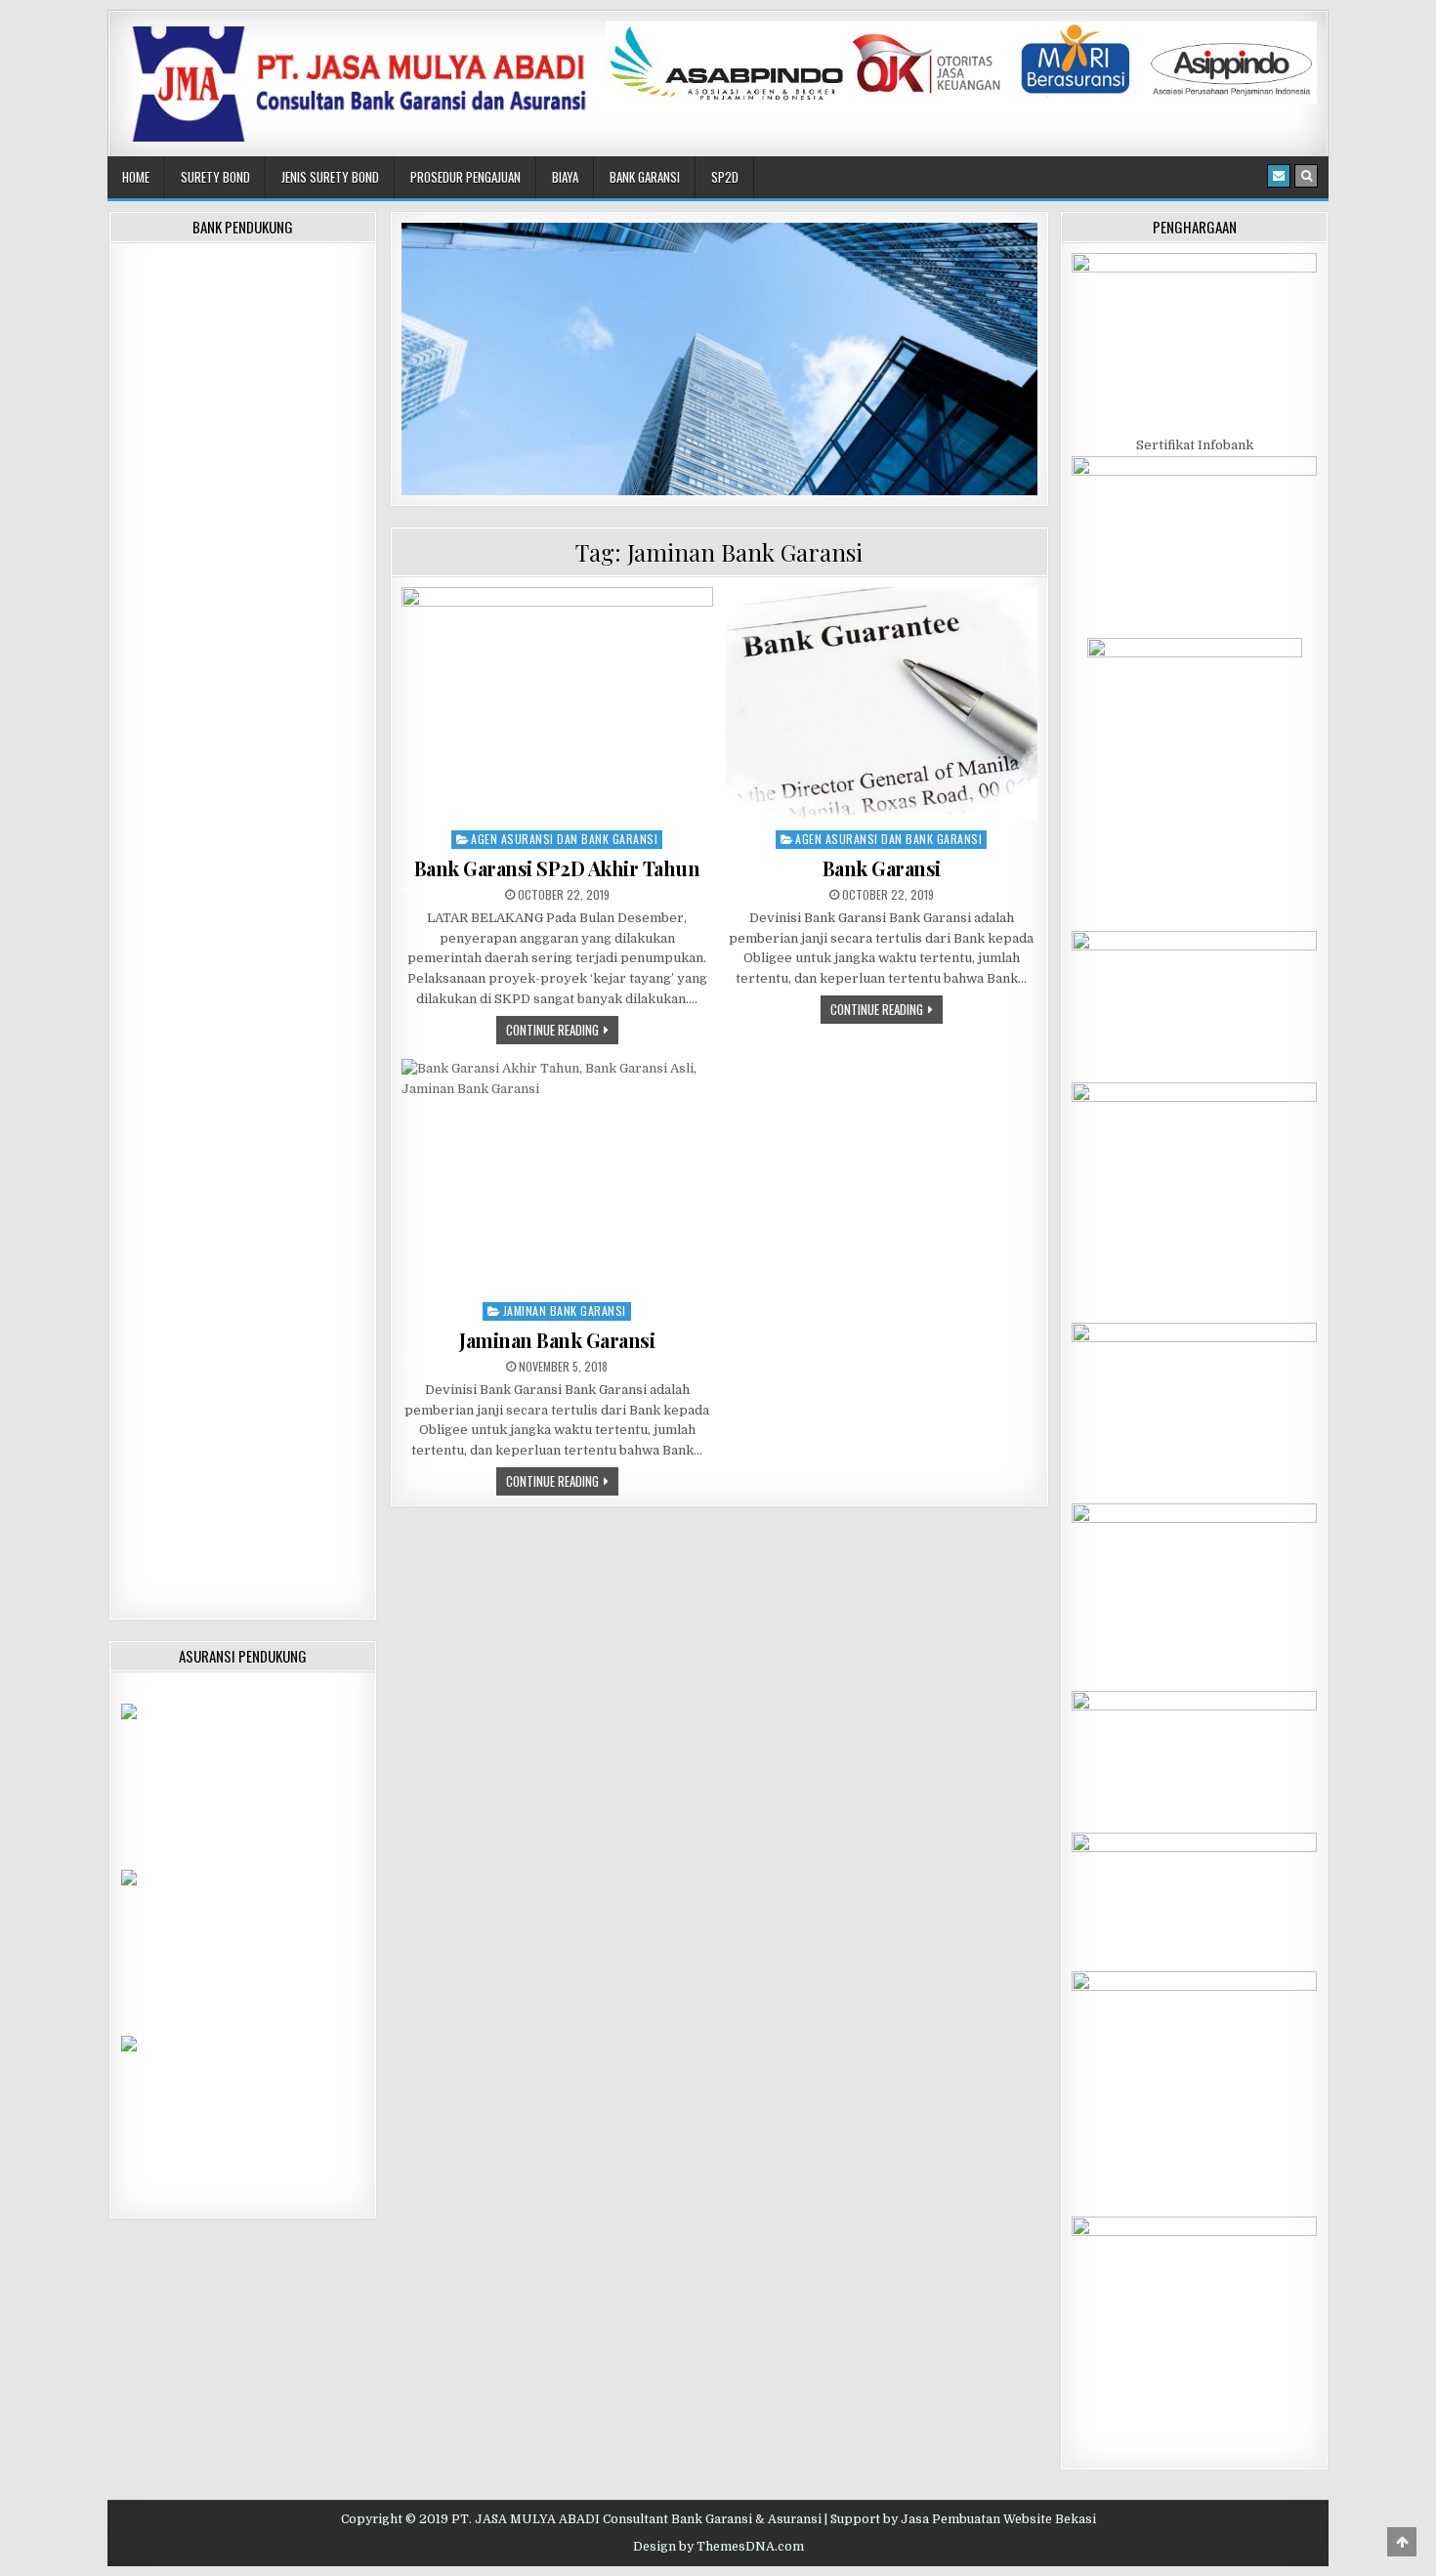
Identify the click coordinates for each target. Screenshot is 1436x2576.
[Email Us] (1279, 176)
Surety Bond (215, 177)
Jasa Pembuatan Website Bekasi (998, 2519)
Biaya (565, 177)
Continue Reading (562, 1029)
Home (136, 177)
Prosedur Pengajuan (465, 177)
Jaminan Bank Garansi (565, 1310)
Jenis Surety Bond (330, 177)
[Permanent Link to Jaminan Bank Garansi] (557, 1176)
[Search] (1306, 176)
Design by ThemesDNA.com (718, 2547)
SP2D (725, 177)
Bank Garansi (645, 177)
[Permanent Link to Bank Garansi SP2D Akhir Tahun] (557, 704)
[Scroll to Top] (1402, 2542)
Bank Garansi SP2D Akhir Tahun (557, 868)
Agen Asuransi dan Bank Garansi (564, 839)
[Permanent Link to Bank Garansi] (882, 704)
